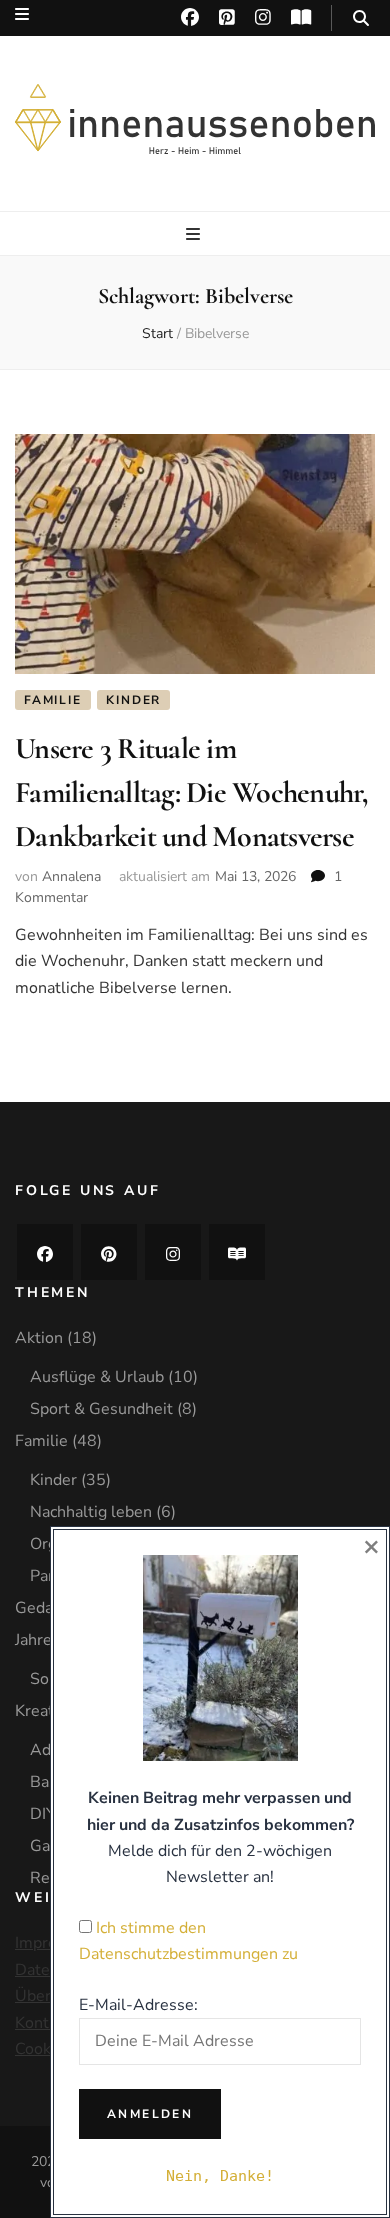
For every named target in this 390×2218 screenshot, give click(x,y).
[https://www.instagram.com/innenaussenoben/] (173, 1252)
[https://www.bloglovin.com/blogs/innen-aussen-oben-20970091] (237, 1252)
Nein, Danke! (220, 2176)
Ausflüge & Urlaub (97, 1377)
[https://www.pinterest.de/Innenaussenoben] (109, 1252)
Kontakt (43, 2023)
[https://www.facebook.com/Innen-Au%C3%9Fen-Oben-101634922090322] (45, 1252)
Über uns (48, 1996)
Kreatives (49, 1711)
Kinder (133, 700)
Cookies (43, 2049)
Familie (53, 700)
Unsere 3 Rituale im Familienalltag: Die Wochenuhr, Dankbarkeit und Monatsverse (192, 792)
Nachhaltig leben (91, 1512)
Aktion (39, 1338)
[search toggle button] (361, 18)
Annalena (71, 876)
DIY (43, 1814)
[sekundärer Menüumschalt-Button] (22, 14)
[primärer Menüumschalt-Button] (195, 234)
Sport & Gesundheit (101, 1409)
